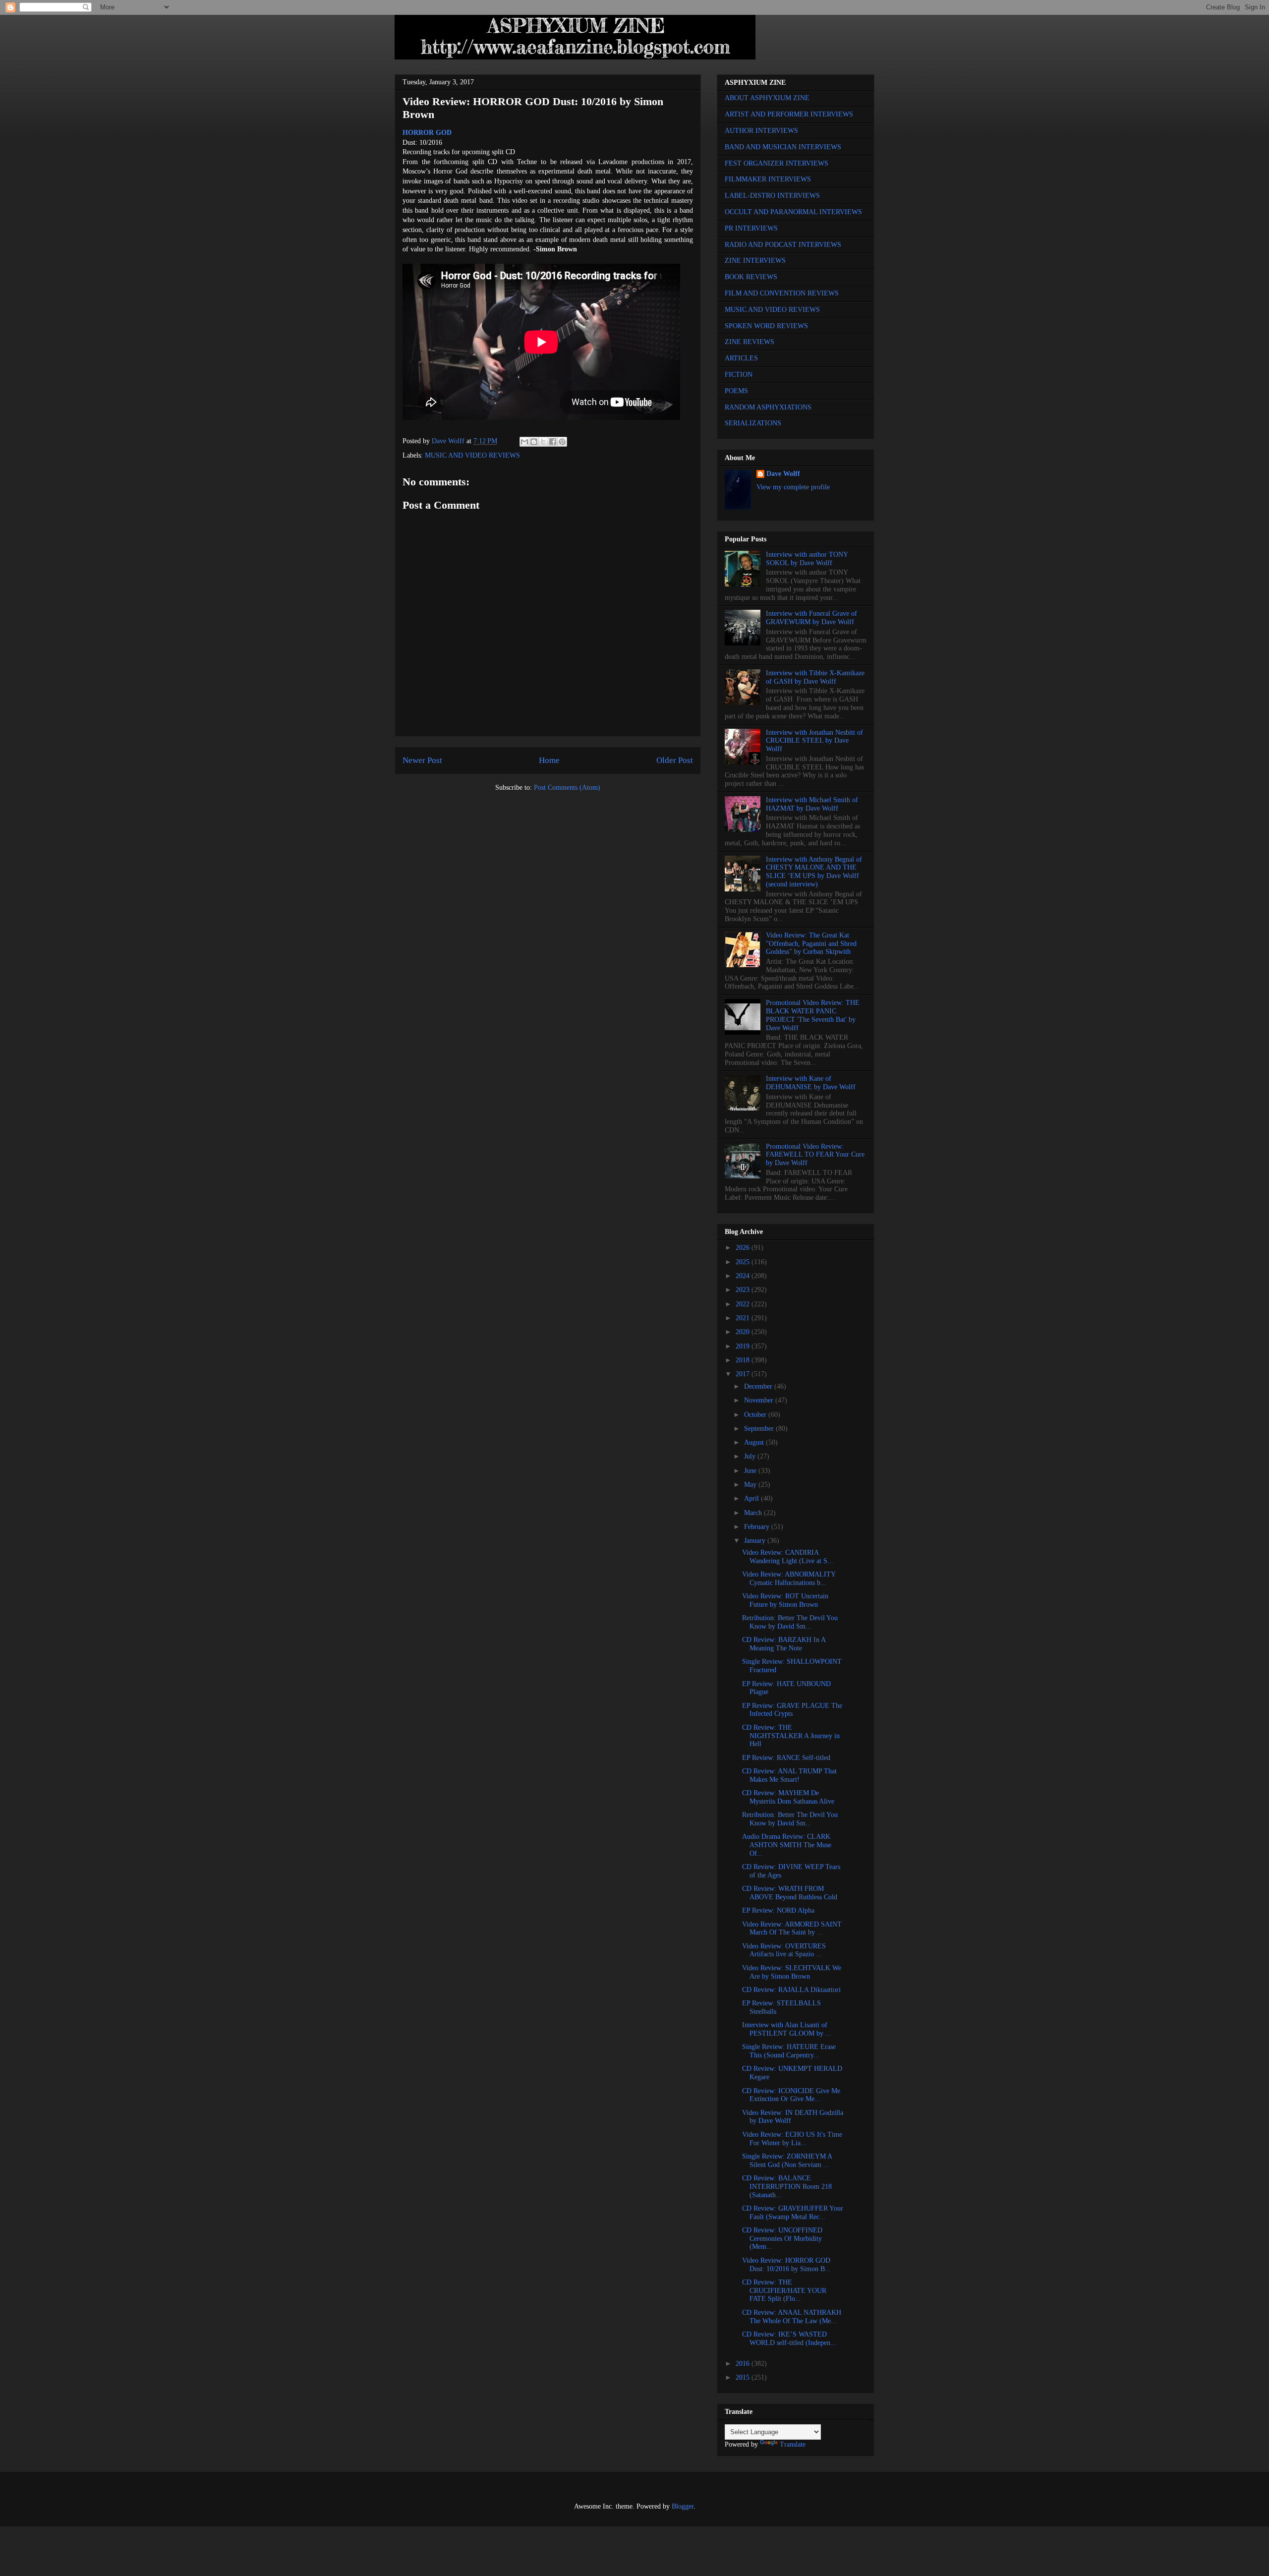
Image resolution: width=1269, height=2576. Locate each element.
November (760, 1400)
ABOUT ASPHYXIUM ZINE (767, 98)
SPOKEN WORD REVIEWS (766, 326)
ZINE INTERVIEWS (755, 261)
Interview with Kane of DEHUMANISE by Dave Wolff (811, 1083)
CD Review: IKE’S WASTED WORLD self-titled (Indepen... (789, 2339)
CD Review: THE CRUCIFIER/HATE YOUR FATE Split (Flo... (784, 2291)
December (759, 1386)
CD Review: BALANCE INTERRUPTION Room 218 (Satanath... (787, 2187)
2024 (744, 1276)
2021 (744, 1318)
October (756, 1415)
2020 (744, 1332)
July (751, 1456)
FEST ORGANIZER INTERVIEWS (777, 163)
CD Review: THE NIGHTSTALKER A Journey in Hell (791, 1736)
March (754, 1513)
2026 (744, 1248)
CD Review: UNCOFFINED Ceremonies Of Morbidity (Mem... (782, 2239)
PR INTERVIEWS (751, 228)
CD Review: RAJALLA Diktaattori (791, 1990)
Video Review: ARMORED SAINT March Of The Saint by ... (792, 1929)
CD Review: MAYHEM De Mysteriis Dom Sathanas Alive (788, 1797)
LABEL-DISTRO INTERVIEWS (772, 196)
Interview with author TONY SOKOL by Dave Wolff (807, 559)
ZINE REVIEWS (750, 342)
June (751, 1471)
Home (549, 760)
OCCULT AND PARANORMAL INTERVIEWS (793, 212)
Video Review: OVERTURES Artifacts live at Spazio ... (784, 1950)
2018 (744, 1360)
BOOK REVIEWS (751, 277)
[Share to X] (543, 442)
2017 (744, 1374)
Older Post (675, 760)
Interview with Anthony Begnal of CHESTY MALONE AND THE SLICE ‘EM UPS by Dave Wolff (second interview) (814, 872)
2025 (744, 1262)
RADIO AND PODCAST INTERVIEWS (783, 245)
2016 (744, 2364)
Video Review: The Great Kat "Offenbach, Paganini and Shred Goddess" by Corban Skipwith (811, 944)
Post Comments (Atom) (567, 788)
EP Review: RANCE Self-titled (786, 1758)
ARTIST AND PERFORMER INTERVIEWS (789, 114)
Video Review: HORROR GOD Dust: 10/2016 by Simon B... (786, 2265)
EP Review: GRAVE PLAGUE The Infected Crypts (792, 1710)
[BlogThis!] (534, 442)
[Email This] (524, 442)
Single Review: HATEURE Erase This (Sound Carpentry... (789, 2051)
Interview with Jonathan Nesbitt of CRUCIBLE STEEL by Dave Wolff (814, 741)
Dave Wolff (783, 474)
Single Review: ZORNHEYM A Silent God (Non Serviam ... (787, 2161)
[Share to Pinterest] (562, 442)
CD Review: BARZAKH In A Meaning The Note (784, 1644)
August (755, 1442)
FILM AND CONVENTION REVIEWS (782, 293)
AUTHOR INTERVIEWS (761, 131)
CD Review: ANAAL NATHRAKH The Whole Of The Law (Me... (792, 2317)
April (752, 1498)
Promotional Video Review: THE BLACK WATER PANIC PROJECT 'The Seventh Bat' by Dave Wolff (813, 1015)
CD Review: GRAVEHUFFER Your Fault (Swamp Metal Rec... (793, 2213)
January (756, 1541)
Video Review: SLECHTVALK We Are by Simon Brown (792, 1972)
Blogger (683, 2506)
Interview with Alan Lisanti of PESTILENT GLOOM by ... (787, 2029)
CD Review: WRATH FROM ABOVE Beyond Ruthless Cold (790, 1893)
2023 (744, 1290)
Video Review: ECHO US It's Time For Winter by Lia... (792, 2139)
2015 (744, 2377)
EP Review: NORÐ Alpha (778, 1910)
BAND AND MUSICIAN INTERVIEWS (783, 147)
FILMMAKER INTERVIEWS (768, 179)
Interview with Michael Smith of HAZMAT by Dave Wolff (812, 804)
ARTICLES (741, 358)
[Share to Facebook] (553, 442)
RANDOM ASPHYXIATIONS (768, 407)
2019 (744, 1346)
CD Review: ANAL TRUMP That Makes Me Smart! (789, 1775)
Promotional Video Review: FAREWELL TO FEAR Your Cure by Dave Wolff (815, 1155)
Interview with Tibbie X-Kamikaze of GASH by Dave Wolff (815, 677)
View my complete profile (793, 487)
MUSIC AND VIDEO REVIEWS (472, 455)
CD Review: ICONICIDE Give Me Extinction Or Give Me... (791, 2095)
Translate (793, 2444)
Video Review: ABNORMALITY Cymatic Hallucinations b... (789, 1579)
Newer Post (422, 760)
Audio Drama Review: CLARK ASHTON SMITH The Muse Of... (787, 1845)
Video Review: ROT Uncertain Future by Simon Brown (785, 1600)
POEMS (736, 391)
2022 (744, 1304)
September (760, 1429)
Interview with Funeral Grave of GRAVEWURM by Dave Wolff (811, 618)
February (758, 1527)
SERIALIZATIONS (753, 423)
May (751, 1485)
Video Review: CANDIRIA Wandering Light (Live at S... (788, 1557)
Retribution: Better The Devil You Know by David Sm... (790, 1622)
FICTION (739, 375)
